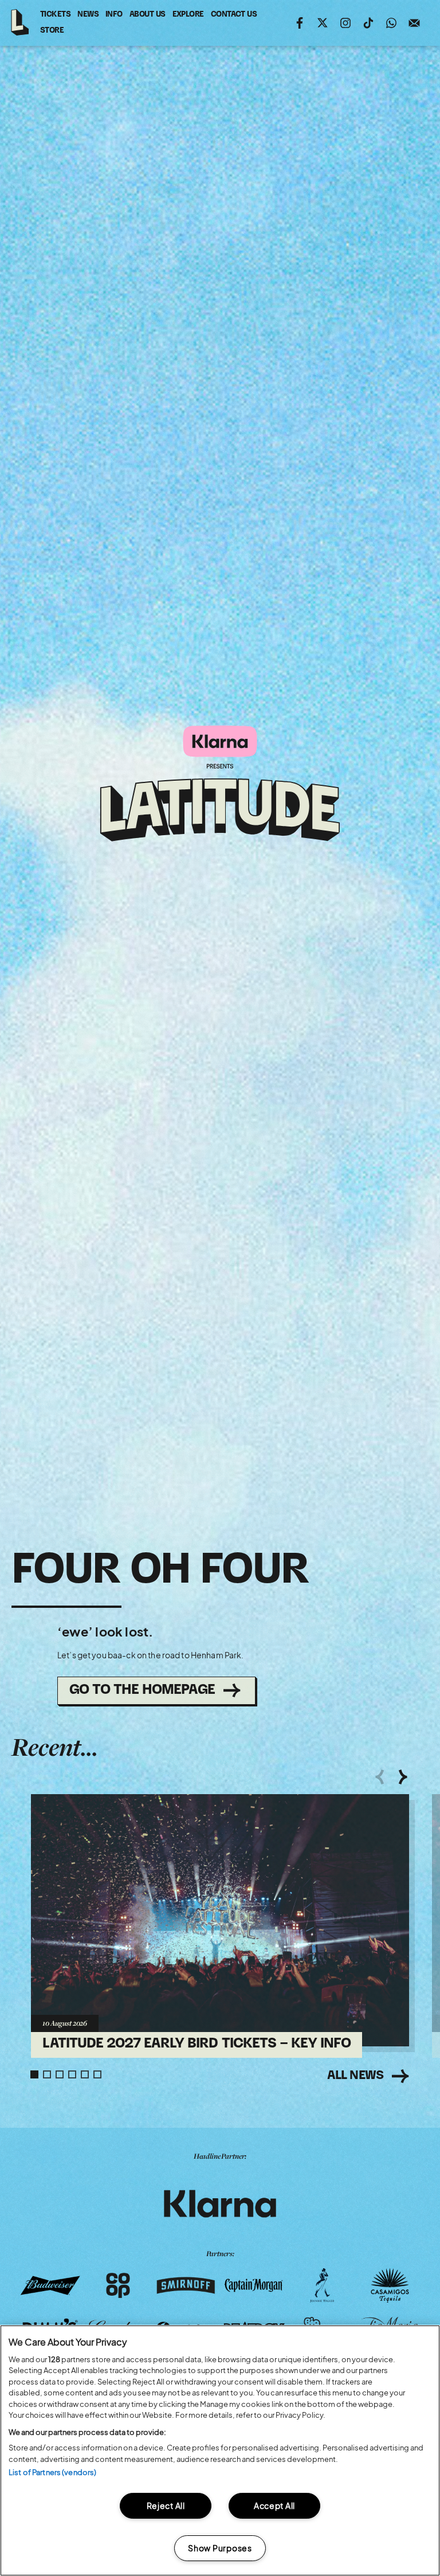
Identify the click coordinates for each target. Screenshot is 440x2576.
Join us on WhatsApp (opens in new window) (391, 23)
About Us (148, 15)
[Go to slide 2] (47, 2074)
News (88, 15)
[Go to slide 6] (97, 2074)
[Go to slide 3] (60, 2074)
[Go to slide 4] (72, 2074)
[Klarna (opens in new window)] (220, 2204)
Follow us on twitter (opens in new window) (323, 23)
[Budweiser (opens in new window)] (50, 2285)
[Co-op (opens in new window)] (118, 2285)
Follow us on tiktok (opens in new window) (368, 23)
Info (114, 15)
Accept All (274, 2505)
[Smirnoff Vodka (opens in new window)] (186, 2285)
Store (52, 33)
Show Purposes (220, 2548)
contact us (234, 17)
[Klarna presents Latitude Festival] (220, 784)
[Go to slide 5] (85, 2074)
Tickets (55, 15)
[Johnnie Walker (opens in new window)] (322, 2285)
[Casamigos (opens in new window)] (390, 2285)
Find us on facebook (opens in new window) (300, 23)
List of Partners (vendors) (52, 2472)
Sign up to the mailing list (414, 23)
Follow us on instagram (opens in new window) (345, 23)
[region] (220, 2450)
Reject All (166, 2505)
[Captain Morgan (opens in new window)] (254, 2285)
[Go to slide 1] (34, 2074)
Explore (188, 15)
